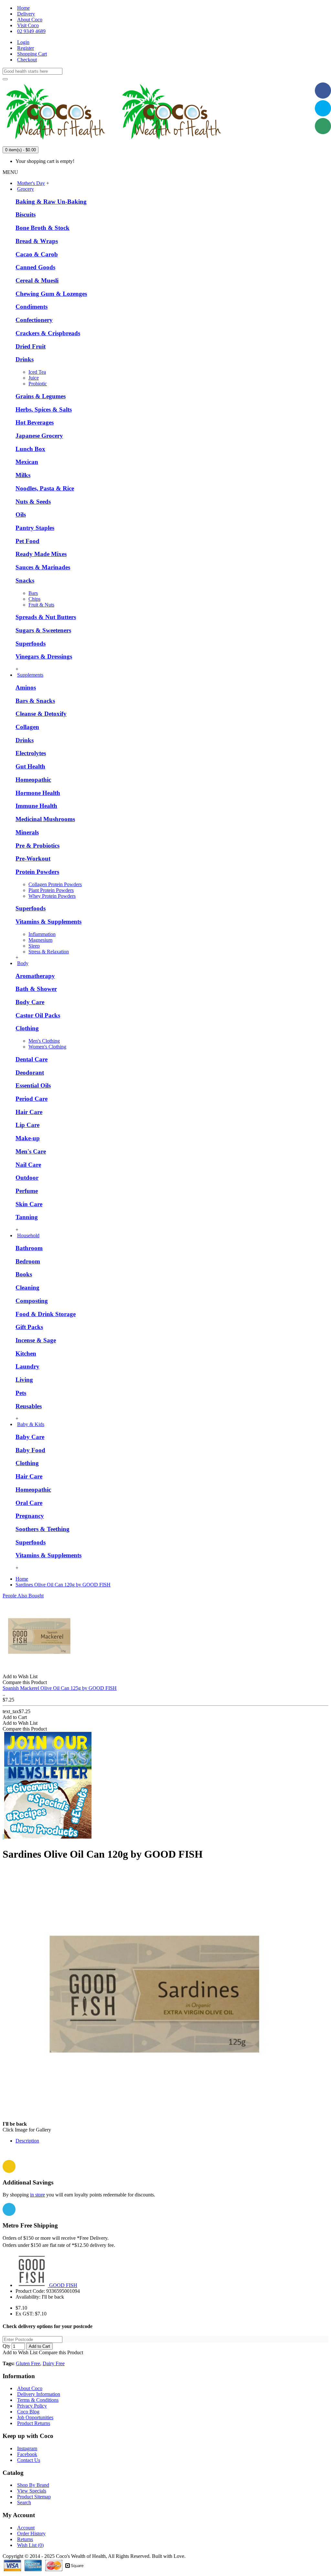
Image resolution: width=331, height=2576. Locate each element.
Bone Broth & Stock (43, 228)
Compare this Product (61, 2352)
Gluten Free (28, 2363)
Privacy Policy (32, 2406)
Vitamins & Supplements (48, 922)
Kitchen (26, 1353)
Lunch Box (30, 449)
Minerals (27, 832)
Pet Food (27, 541)
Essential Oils (33, 1085)
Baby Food (30, 1450)
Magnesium (40, 940)
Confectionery (34, 320)
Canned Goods (35, 267)
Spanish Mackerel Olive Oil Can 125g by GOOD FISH (60, 1688)
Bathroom (29, 1248)
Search (24, 2502)
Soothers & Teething (43, 1529)
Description (27, 2141)
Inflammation (42, 934)
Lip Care (27, 1125)
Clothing (27, 1028)
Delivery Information (39, 2394)
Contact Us (29, 2460)
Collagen (27, 727)
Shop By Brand (33, 2485)
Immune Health (36, 806)
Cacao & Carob (37, 254)
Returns (25, 2539)
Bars (33, 593)
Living (24, 1380)
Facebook (27, 2454)
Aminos (26, 687)
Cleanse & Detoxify (41, 714)
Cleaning (27, 1288)
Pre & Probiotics (37, 846)
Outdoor (27, 1178)
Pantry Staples (35, 528)
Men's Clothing (44, 1041)
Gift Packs (29, 1327)
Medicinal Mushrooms (45, 819)
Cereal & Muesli (37, 280)
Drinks (25, 359)
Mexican (27, 462)
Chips (34, 599)
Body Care (30, 1002)
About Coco (30, 2388)
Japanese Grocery (39, 436)
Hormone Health (38, 793)
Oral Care (29, 1503)
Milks (23, 475)
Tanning (27, 1217)
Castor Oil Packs (38, 1015)
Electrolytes (31, 753)
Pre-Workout (33, 859)
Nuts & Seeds (33, 502)
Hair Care (29, 1112)
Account (26, 2528)
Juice (34, 378)
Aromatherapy (35, 976)
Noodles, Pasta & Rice (45, 488)
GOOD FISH (63, 2285)
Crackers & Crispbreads (48, 333)
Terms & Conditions (38, 2400)
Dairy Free (54, 2363)
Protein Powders (37, 872)
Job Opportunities (35, 2417)
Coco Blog (28, 2412)
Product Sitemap (34, 2497)
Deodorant (30, 1073)
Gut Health (30, 766)
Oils (21, 515)
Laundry (27, 1366)
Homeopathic (33, 780)
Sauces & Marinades (43, 567)
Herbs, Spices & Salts (44, 409)
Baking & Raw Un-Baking (51, 202)
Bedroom (28, 1261)
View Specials (32, 2491)
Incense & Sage (36, 1340)
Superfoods (31, 644)
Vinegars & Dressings (44, 656)
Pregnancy (30, 1516)
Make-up (28, 1138)
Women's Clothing (47, 1047)
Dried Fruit (31, 346)
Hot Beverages (35, 422)
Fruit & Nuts (41, 605)
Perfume (27, 1191)
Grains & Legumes (41, 396)
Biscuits (26, 215)
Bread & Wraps (37, 241)
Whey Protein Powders (52, 896)
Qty (6, 2346)
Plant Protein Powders (51, 890)
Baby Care (30, 1437)
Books (24, 1274)
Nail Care (28, 1165)
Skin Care (29, 1204)
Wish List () (30, 2545)
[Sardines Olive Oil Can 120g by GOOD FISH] (157, 2124)
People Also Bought (23, 1596)
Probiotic (38, 384)
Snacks (25, 580)
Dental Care (32, 1059)
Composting (32, 1301)
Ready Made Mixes (41, 554)
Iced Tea (37, 372)
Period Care (32, 1099)
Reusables (29, 1406)
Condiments (32, 307)
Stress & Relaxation (49, 952)
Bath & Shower (36, 989)
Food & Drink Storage (46, 1314)
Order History (31, 2533)
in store (37, 2195)
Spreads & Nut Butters (46, 617)
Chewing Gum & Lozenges (51, 294)
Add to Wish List (20, 2352)
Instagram (27, 2448)
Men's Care (31, 1151)
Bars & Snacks (35, 701)
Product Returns (34, 2423)
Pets (21, 1393)
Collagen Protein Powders (55, 884)
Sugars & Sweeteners (43, 630)
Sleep (34, 946)
